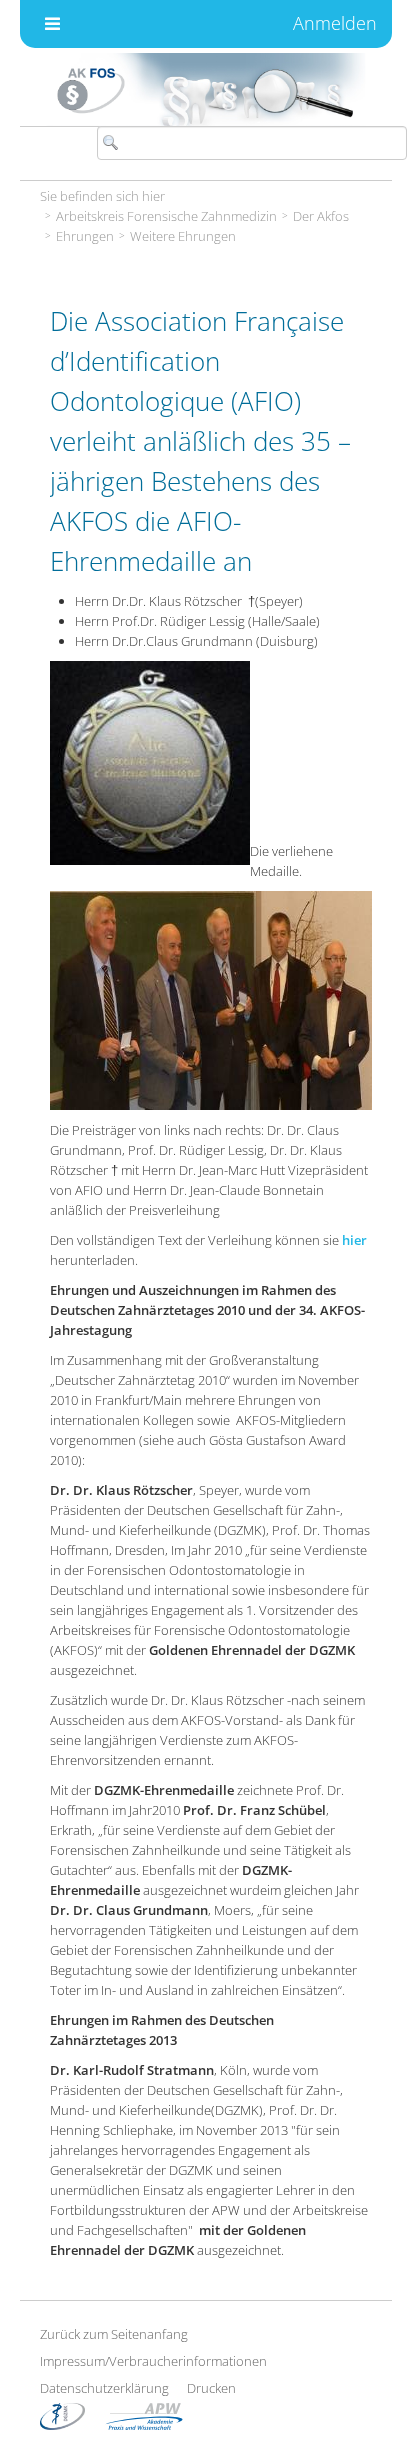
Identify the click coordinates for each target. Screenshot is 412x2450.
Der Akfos (321, 216)
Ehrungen (85, 236)
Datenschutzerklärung (104, 2388)
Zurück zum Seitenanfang (114, 2334)
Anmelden (335, 23)
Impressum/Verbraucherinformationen (153, 2361)
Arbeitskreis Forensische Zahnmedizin (166, 216)
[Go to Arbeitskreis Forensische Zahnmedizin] (206, 89)
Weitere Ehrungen (183, 236)
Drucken (211, 2388)
